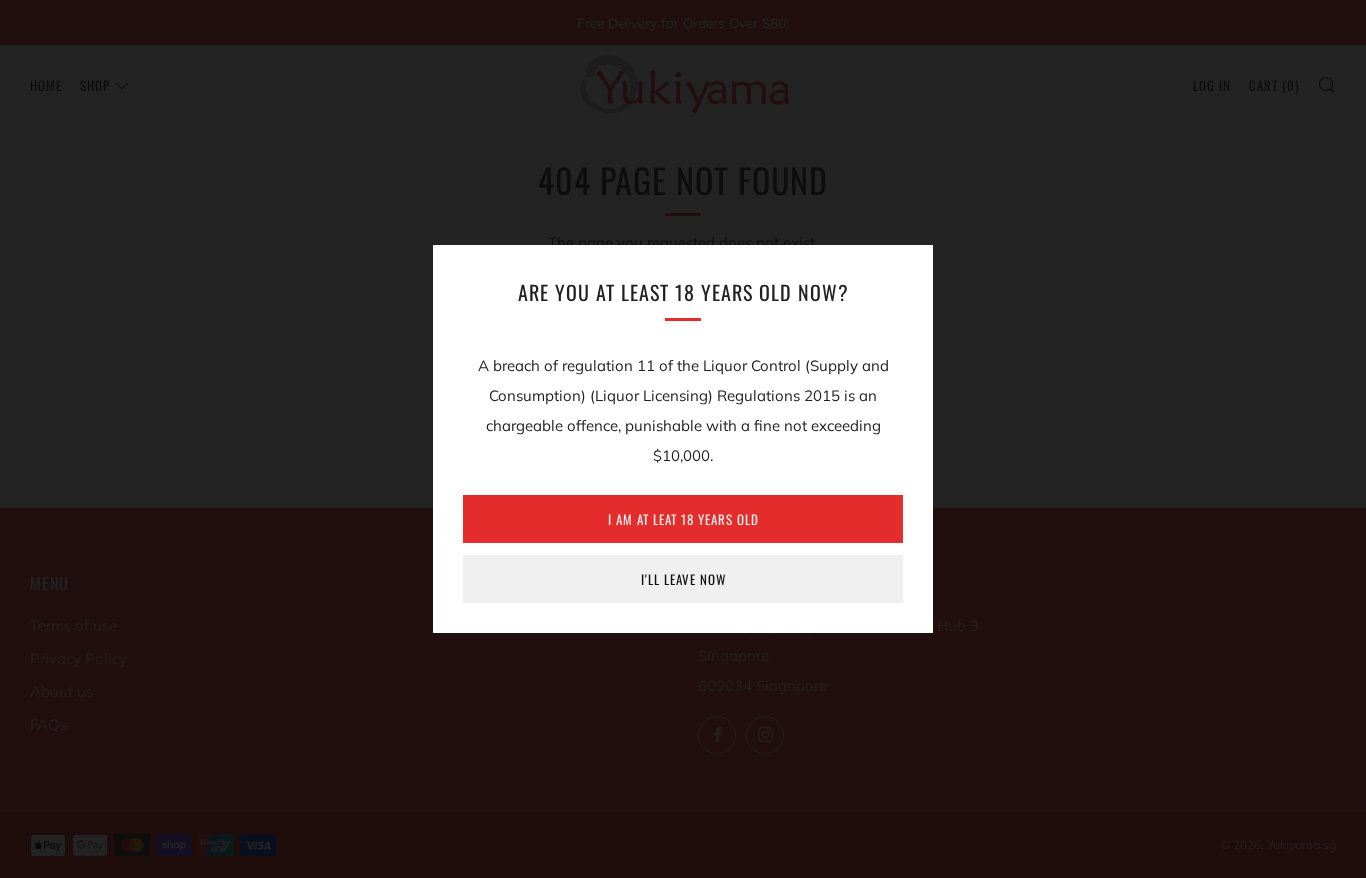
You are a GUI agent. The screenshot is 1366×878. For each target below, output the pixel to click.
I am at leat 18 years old (683, 519)
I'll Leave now (683, 579)
